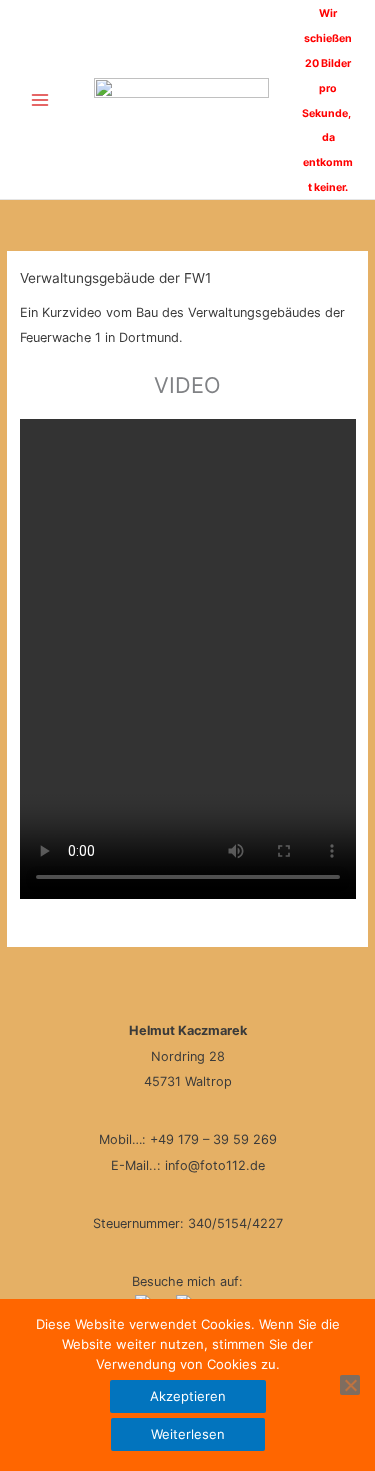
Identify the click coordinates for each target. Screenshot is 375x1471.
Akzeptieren (188, 1396)
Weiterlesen (188, 1434)
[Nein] (350, 1385)
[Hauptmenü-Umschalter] (39, 99)
